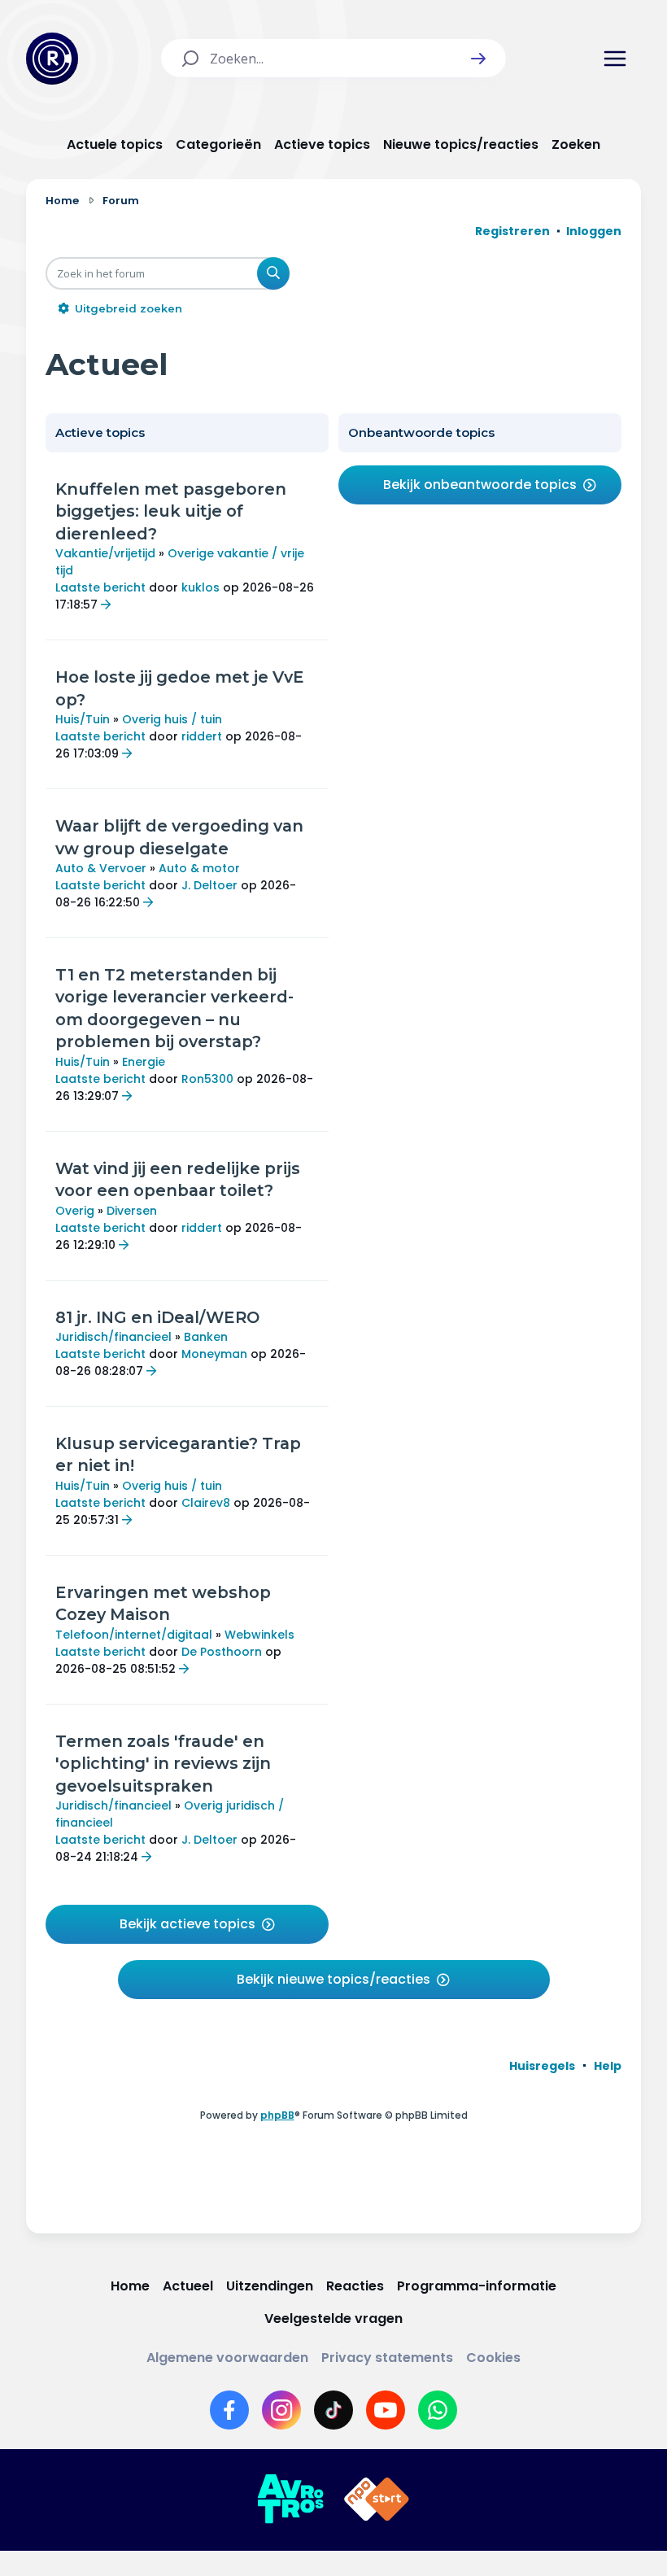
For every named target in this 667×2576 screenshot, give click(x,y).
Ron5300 (207, 1079)
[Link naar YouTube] (386, 2410)
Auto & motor (199, 868)
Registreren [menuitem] (512, 231)
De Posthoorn (222, 1652)
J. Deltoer (209, 885)
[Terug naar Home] (52, 59)
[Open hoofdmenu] (615, 59)
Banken (206, 1337)
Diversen (132, 1211)
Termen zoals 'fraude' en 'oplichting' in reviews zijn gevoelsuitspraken (163, 1764)
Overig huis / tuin (172, 719)
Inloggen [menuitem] (594, 231)
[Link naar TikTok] (333, 2410)
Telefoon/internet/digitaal (134, 1635)
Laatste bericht (100, 587)
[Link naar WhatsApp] (438, 2410)
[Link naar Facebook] (229, 2410)
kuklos (201, 587)
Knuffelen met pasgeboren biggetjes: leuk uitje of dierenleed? (171, 511)
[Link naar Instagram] (281, 2410)
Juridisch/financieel (113, 1337)
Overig (75, 1211)
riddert (202, 736)
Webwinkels (259, 1635)
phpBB (277, 2115)
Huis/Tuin (83, 719)
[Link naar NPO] (377, 2500)
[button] (478, 59)
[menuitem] (542, 2066)
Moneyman (214, 1354)
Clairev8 (206, 1503)
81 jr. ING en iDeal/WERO (157, 1317)
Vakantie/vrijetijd (105, 553)
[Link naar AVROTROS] (290, 2500)
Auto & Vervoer (101, 868)
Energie (144, 1062)
